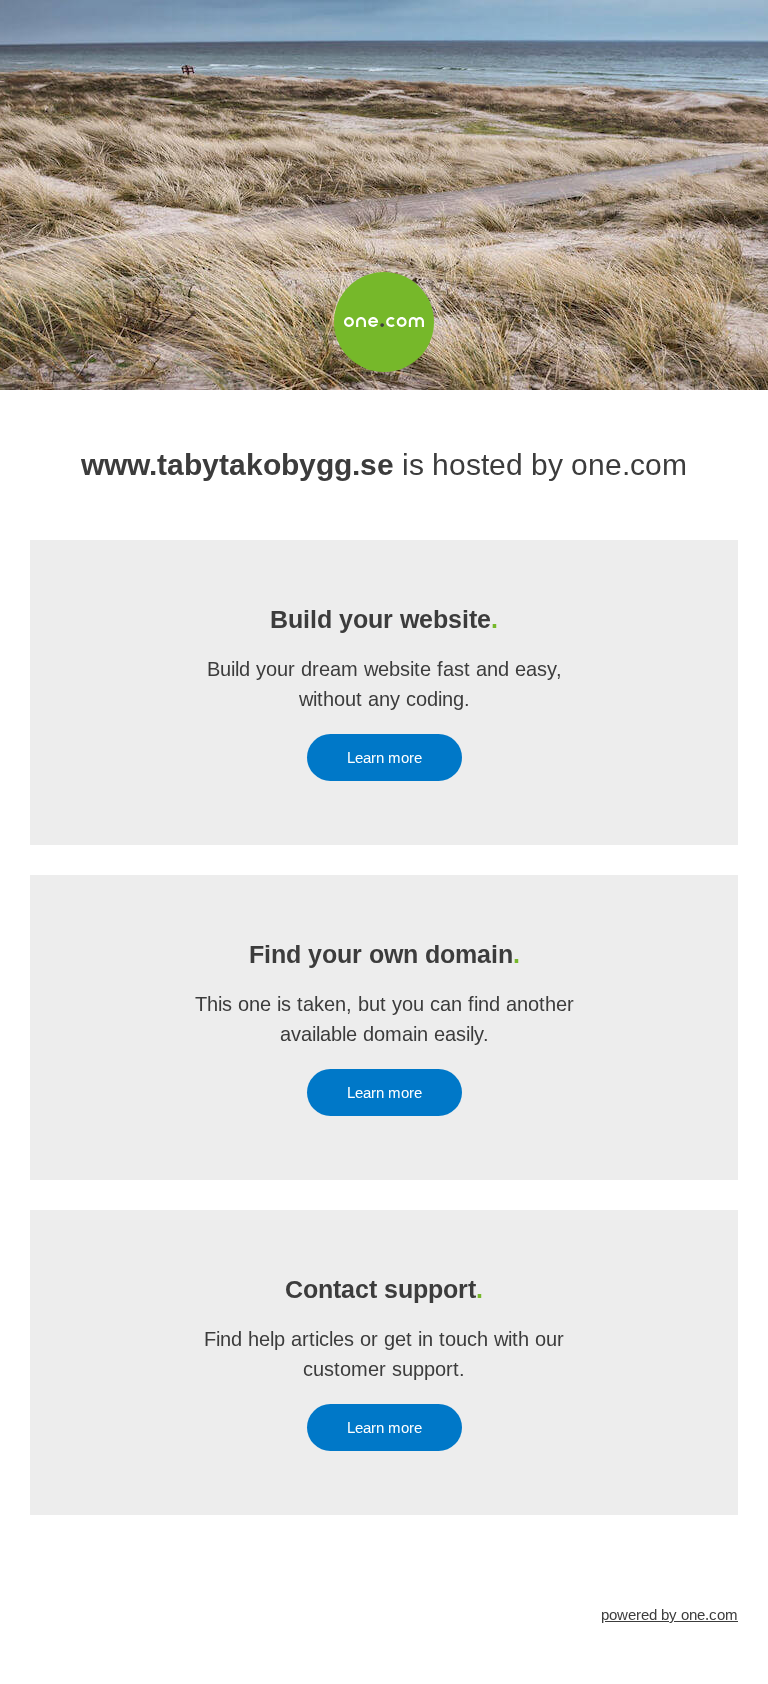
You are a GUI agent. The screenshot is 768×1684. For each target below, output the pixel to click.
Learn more (384, 757)
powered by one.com (669, 1614)
